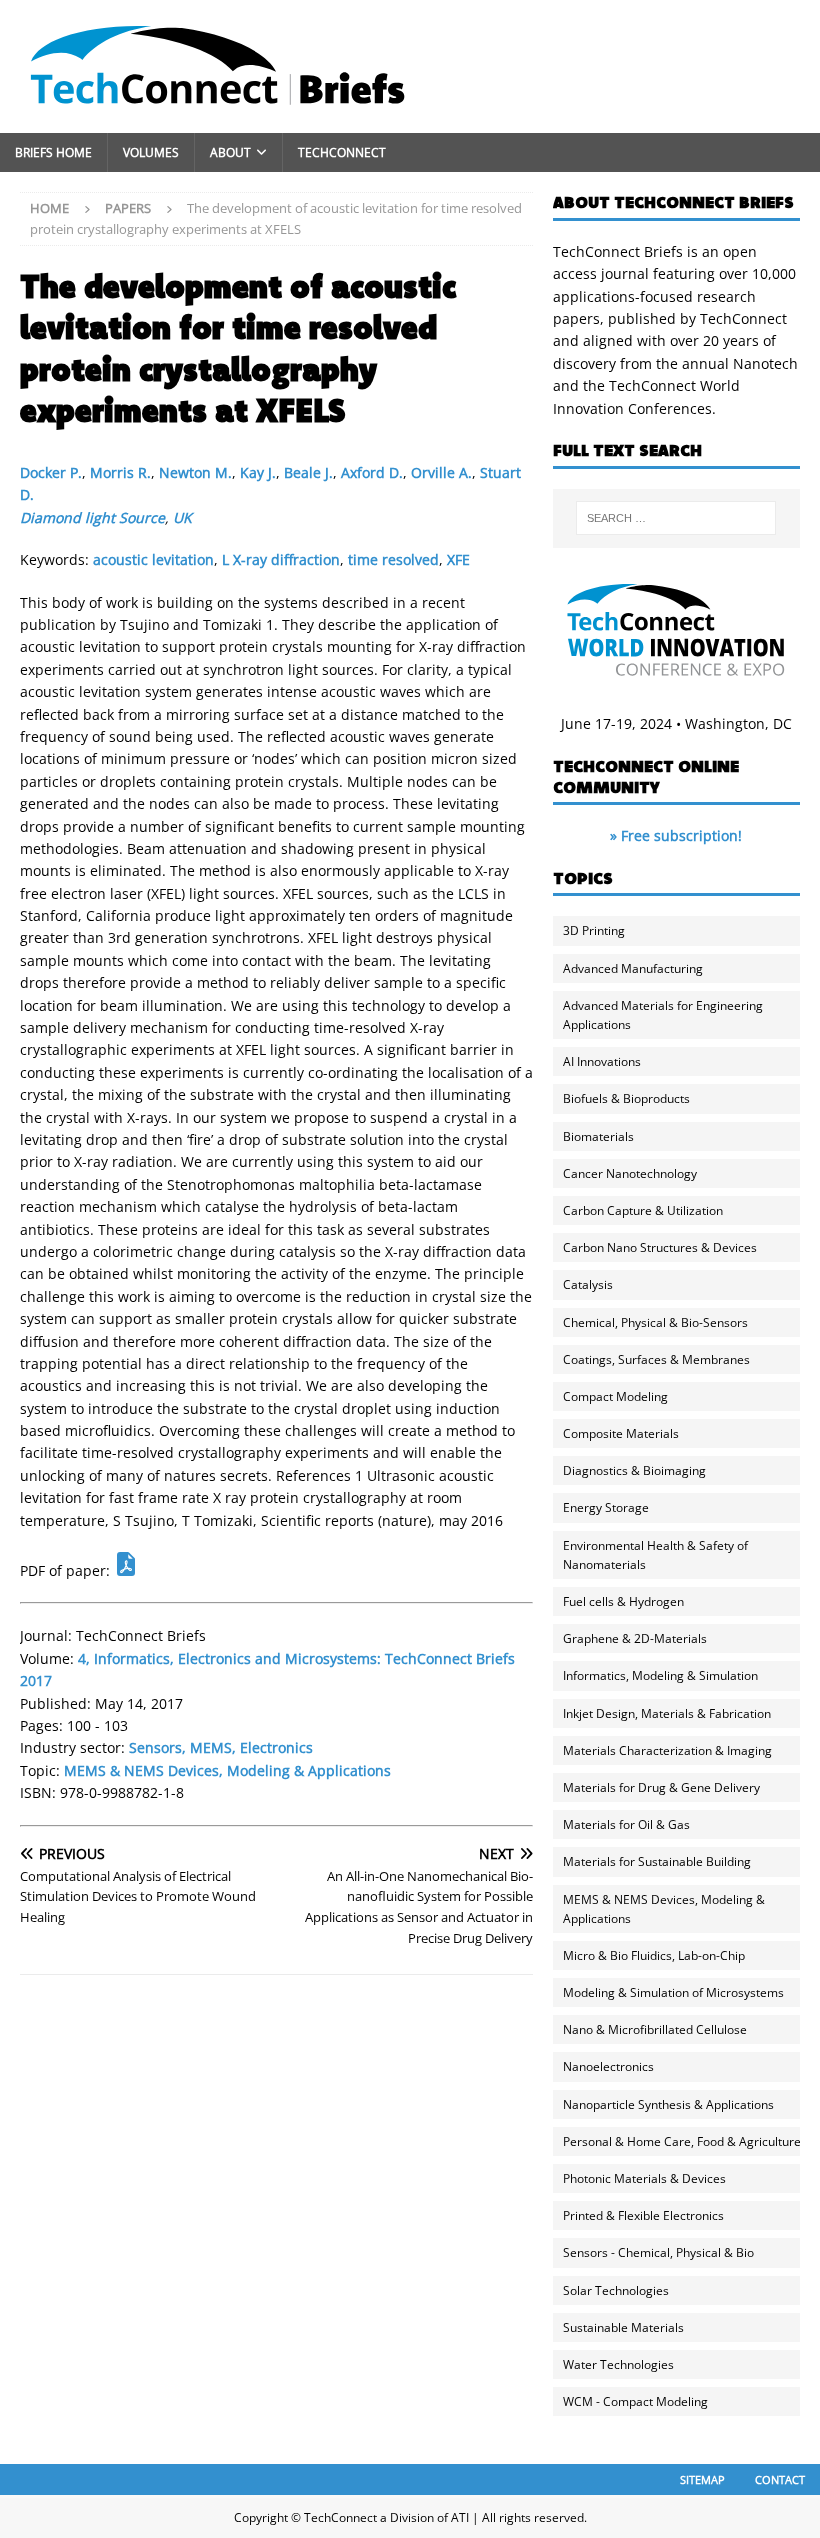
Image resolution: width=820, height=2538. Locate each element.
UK (182, 517)
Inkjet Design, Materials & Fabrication (667, 1713)
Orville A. (441, 472)
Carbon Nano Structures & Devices (660, 1247)
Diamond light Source (92, 517)
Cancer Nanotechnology (630, 1173)
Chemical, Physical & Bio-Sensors (655, 1322)
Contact (780, 2479)
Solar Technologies (616, 2290)
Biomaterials (598, 1136)
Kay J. (258, 472)
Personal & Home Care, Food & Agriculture (682, 2141)
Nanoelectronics (608, 2066)
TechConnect (342, 152)
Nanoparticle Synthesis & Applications (668, 2104)
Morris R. (120, 472)
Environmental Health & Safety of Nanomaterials (655, 1555)
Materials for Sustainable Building (657, 1861)
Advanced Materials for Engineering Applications (663, 1015)
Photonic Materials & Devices (644, 2178)
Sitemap (702, 2479)
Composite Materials (621, 1433)
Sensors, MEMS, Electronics (221, 1747)
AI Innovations (602, 1061)
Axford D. (372, 472)
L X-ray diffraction (281, 559)
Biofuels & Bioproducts (626, 1098)
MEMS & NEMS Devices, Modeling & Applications (227, 1770)
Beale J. (308, 472)
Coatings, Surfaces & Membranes (656, 1359)
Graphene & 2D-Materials (635, 1638)
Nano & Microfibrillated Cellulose (655, 2029)
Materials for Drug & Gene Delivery (661, 1787)
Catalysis (588, 1284)
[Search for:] (676, 518)
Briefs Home (53, 152)
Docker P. (51, 472)
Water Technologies (618, 2364)
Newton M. (195, 472)
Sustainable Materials (623, 2327)
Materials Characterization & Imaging (667, 1750)
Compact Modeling (615, 1396)
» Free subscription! (676, 835)
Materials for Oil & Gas (626, 1824)
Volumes (151, 152)
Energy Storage (606, 1507)
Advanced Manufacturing (633, 968)
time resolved (393, 559)
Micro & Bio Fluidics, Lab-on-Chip (654, 1955)
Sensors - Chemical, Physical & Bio (658, 2252)
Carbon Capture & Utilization (643, 1210)
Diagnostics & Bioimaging (634, 1470)
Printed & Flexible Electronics (643, 2215)
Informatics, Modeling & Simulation (660, 1675)
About (230, 152)
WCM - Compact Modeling (635, 2401)
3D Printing (594, 930)
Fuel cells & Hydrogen (623, 1601)
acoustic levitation (153, 559)
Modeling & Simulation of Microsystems (673, 1992)
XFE (458, 559)
